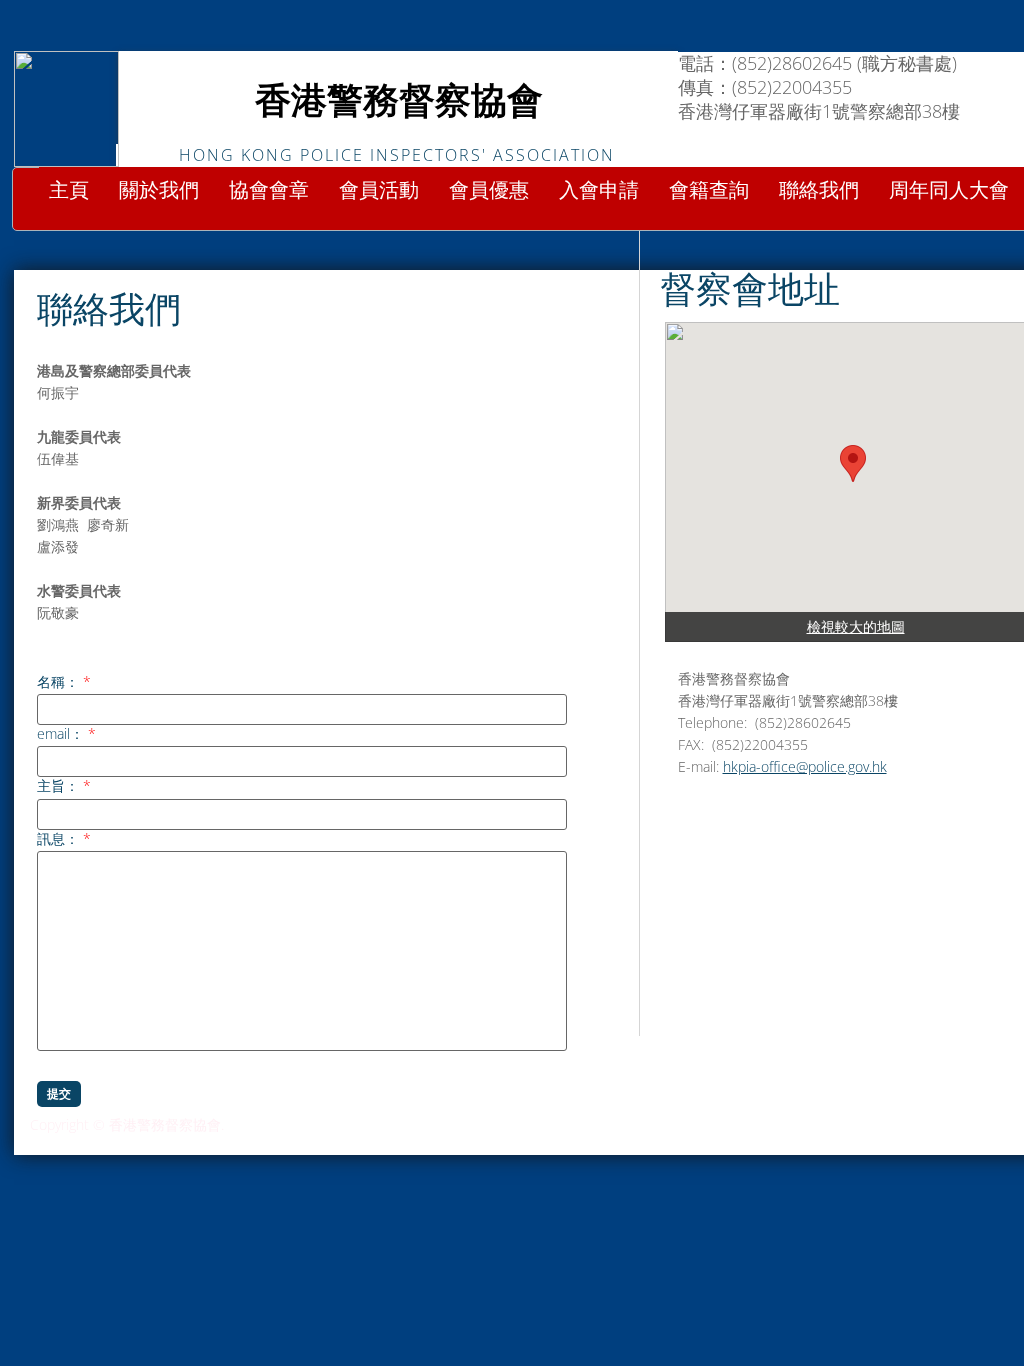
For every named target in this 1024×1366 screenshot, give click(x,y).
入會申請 (599, 190)
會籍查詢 (709, 190)
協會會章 (269, 190)
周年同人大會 (949, 190)
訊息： (64, 839)
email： (66, 734)
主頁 (69, 190)
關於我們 (159, 190)
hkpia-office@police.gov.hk (805, 766)
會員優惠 (489, 190)
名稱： (64, 682)
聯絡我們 (819, 190)
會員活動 (379, 190)
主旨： (64, 786)
